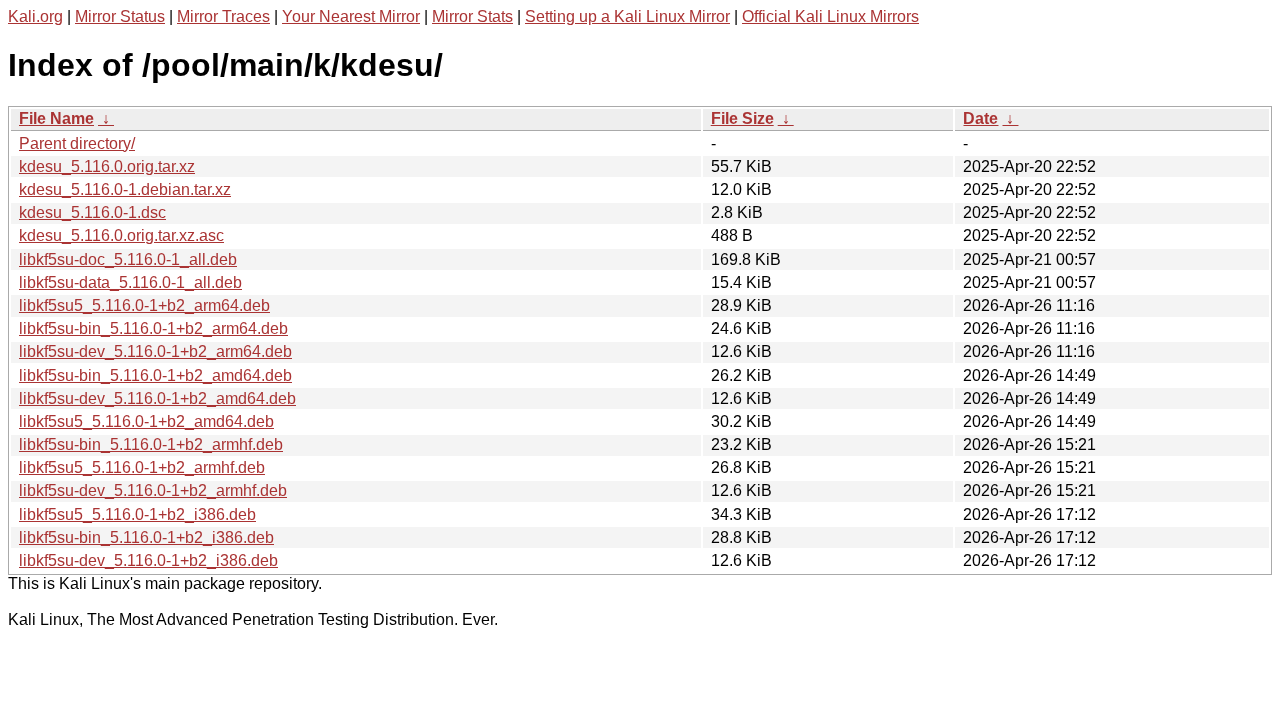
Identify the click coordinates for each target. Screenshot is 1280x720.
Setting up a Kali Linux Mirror (627, 16)
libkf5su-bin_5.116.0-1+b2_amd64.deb (155, 375)
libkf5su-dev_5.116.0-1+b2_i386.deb (148, 560)
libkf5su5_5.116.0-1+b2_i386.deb (137, 514)
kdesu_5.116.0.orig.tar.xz (107, 166)
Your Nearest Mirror (351, 16)
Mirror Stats (472, 16)
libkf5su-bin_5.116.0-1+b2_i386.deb (146, 537)
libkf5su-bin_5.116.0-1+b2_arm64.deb (153, 328)
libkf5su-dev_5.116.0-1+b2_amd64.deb (157, 398)
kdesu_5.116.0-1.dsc (92, 212)
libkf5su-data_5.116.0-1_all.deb (130, 282)
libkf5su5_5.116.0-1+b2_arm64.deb (144, 305)
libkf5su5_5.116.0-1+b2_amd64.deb (146, 421)
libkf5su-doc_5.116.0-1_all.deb (128, 259)
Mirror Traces (223, 16)
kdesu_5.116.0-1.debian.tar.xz (125, 189)
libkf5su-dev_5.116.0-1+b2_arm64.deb (155, 351)
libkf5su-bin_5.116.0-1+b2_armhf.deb (151, 444)
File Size (742, 118)
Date (980, 118)
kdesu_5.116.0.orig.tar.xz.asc (121, 235)
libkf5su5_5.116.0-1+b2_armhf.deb (142, 467)
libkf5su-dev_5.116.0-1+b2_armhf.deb (153, 490)
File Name (56, 118)
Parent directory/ (77, 143)
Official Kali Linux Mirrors (830, 16)
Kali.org (35, 16)
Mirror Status (120, 16)
